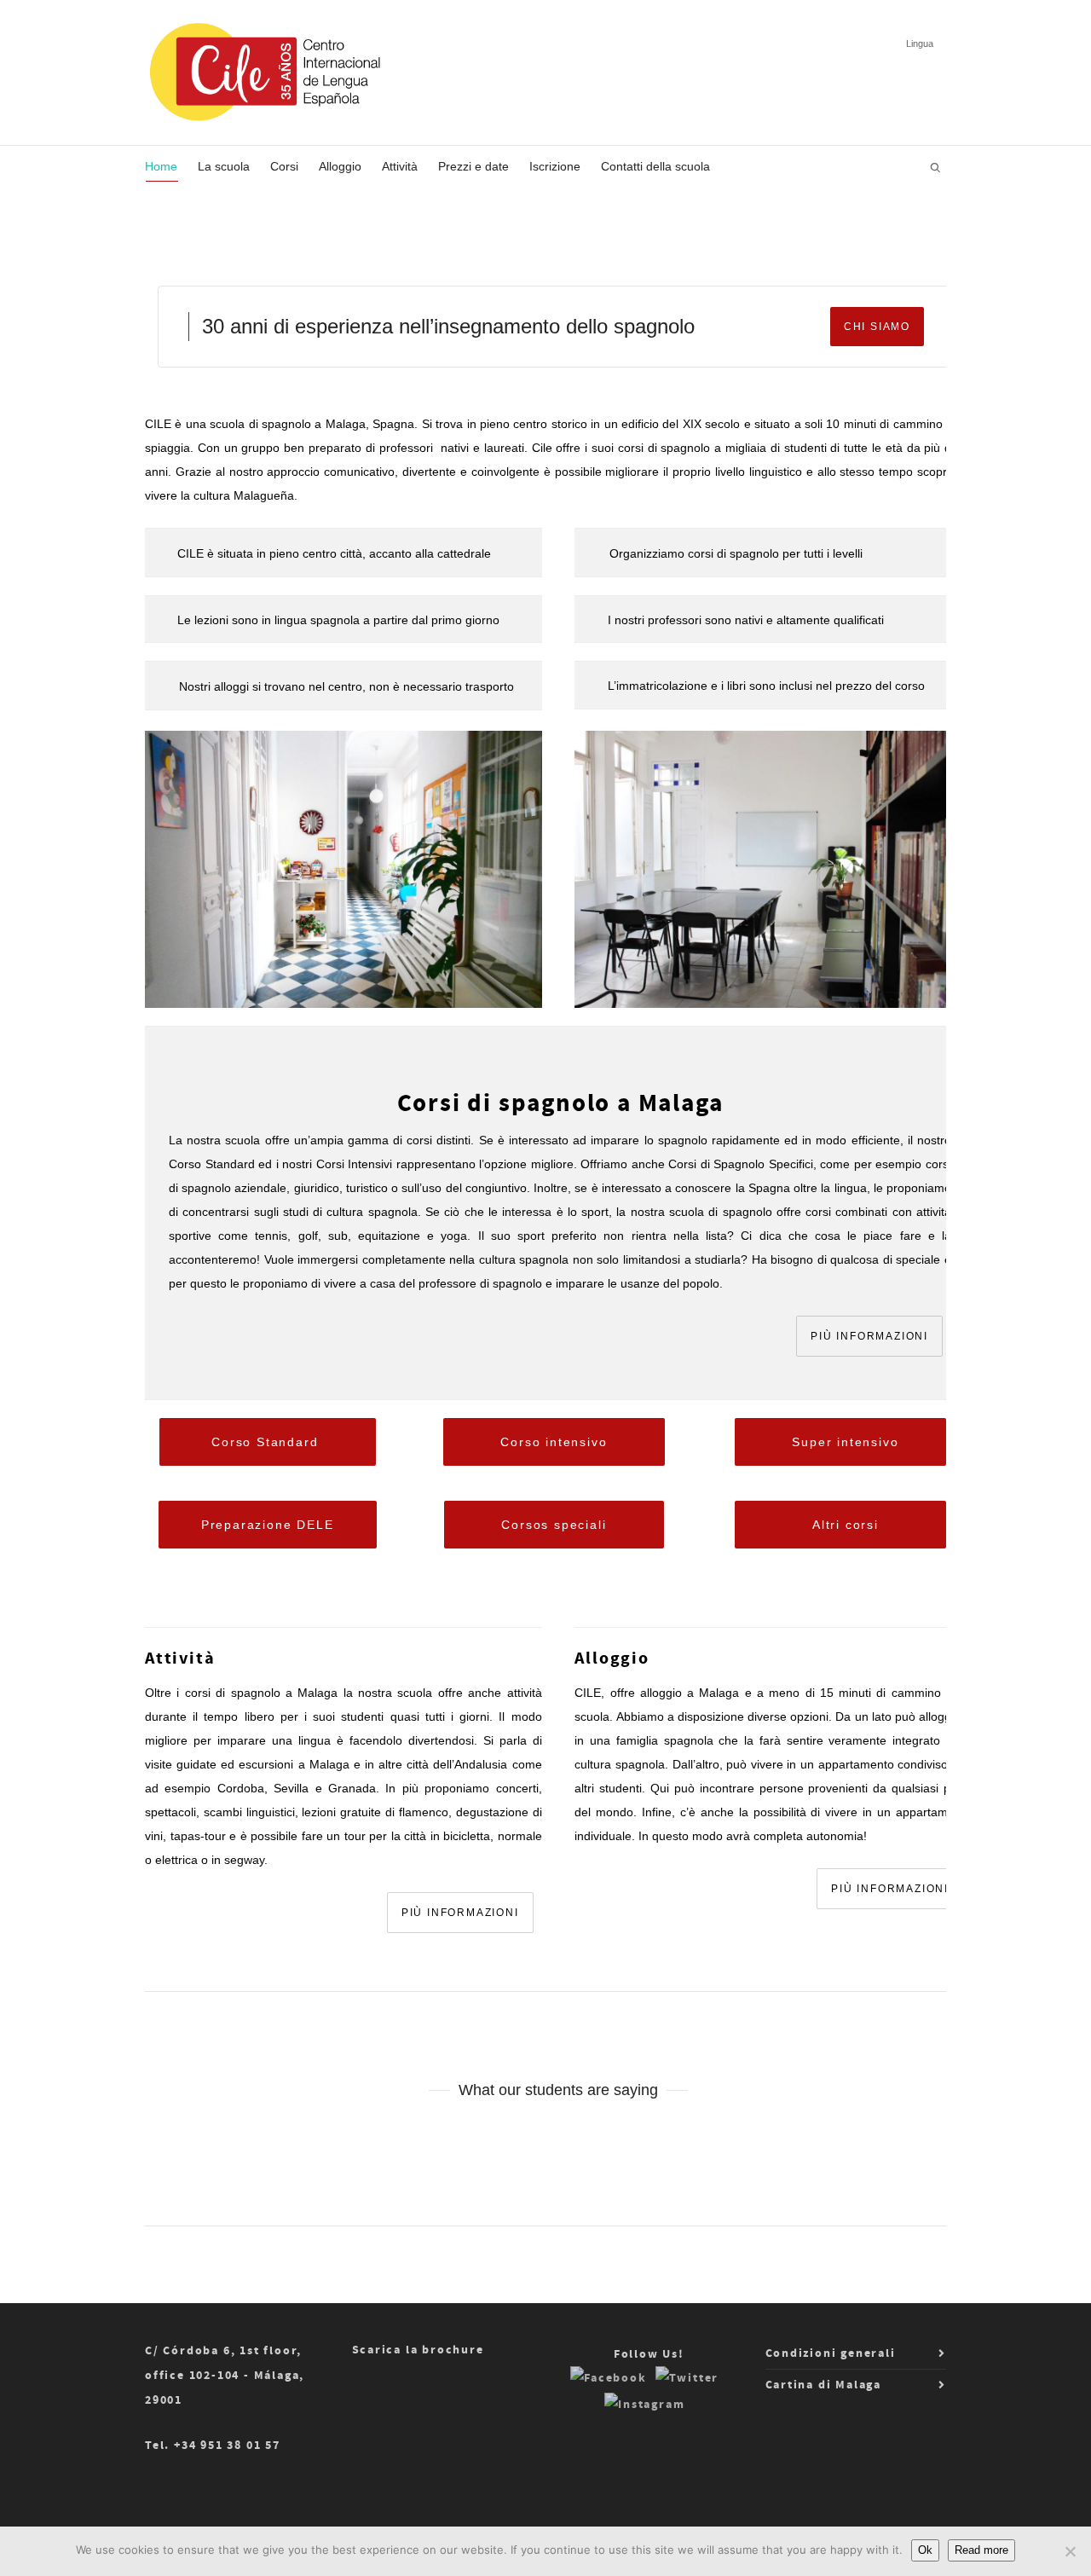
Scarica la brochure (418, 2350)
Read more (981, 2550)
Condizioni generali (831, 2353)
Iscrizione (555, 166)
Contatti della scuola (655, 166)
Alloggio (340, 166)
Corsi (284, 166)
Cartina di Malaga (824, 2385)
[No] (1070, 2551)
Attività (400, 166)
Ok (925, 2550)
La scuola (224, 166)
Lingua (920, 43)
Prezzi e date (473, 166)
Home (161, 166)
